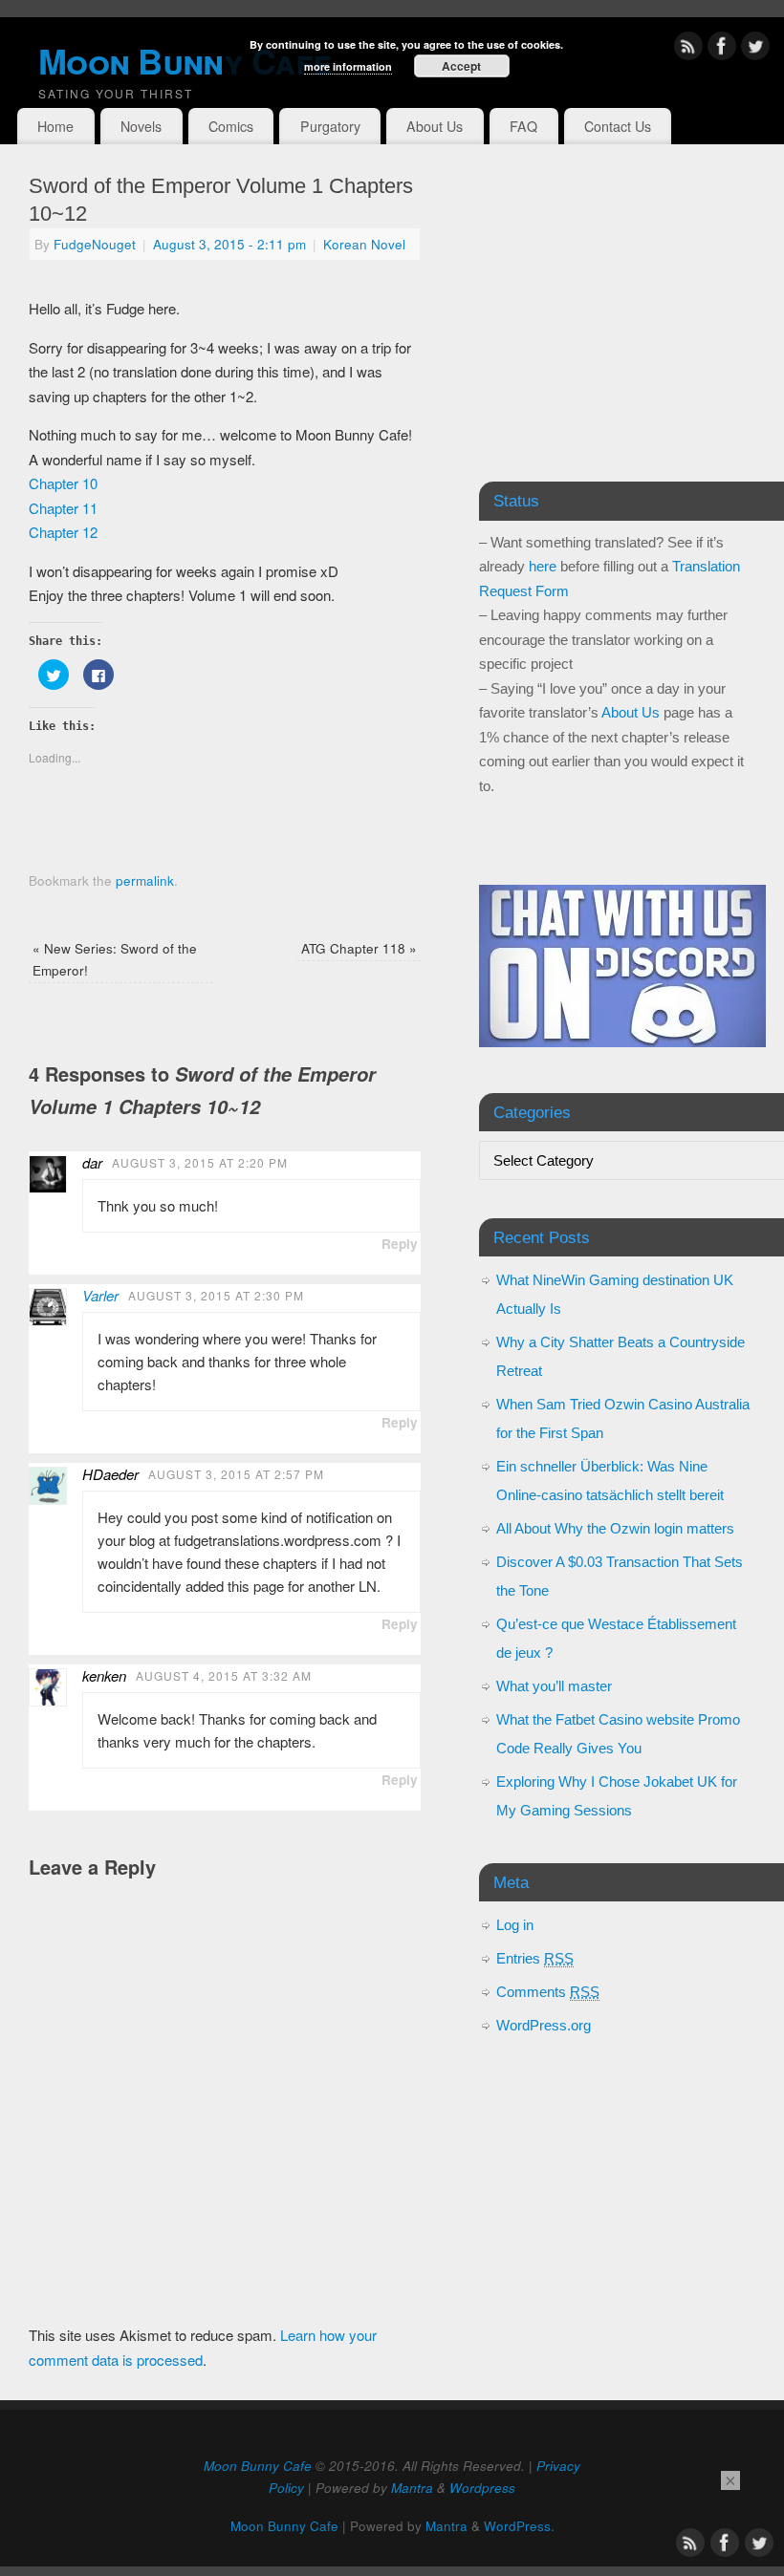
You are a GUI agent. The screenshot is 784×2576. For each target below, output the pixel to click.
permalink (145, 880)
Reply (400, 1244)
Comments (548, 1992)
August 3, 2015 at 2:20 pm (200, 1162)
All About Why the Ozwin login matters (615, 1528)
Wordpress (482, 2488)
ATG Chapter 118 (359, 948)
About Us (435, 126)
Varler (100, 1295)
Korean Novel (364, 244)
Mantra (412, 2488)
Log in (515, 1925)
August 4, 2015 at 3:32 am (224, 1675)
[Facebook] (722, 49)
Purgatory (330, 126)
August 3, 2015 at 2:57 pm (236, 1474)
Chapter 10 (63, 483)
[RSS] (688, 49)
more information (348, 66)
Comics (231, 126)
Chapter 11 (63, 508)
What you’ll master (554, 1686)
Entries (535, 1958)
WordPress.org (544, 2025)
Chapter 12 (63, 532)
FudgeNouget (95, 244)
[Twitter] (755, 49)
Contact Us (618, 126)
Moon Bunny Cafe (258, 2466)
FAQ (523, 126)
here (543, 566)
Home (55, 126)
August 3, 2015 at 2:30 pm (216, 1295)
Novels (141, 126)
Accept (461, 66)
